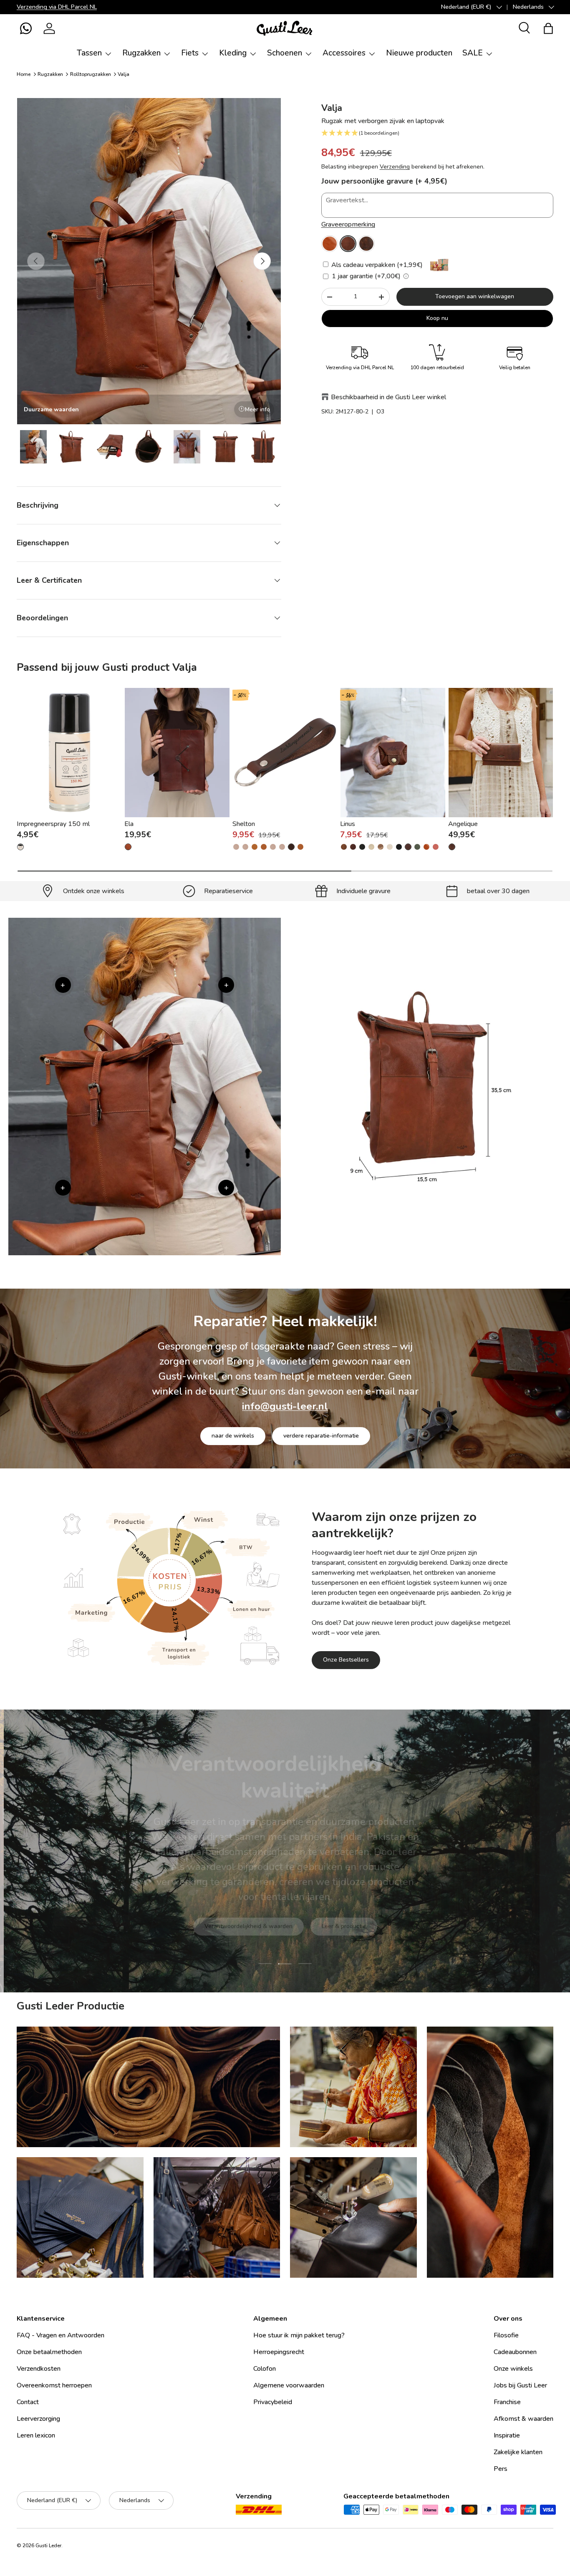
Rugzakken (141, 53)
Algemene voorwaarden (289, 2385)
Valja (124, 74)
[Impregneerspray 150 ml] (69, 753)
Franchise (507, 2402)
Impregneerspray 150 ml (53, 824)
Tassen (89, 53)
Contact (28, 2402)
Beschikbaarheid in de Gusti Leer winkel (388, 397)
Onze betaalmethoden (49, 2352)
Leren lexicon (36, 2435)
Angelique (463, 824)
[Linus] (393, 753)
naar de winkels (233, 1436)
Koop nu (437, 318)
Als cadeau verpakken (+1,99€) (376, 265)
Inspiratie (507, 2435)
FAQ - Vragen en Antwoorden (61, 2335)
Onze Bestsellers (346, 1660)
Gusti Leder (48, 2546)
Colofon (265, 2369)
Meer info (257, 409)
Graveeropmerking (348, 224)
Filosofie (506, 2335)
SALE (473, 53)
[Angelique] (501, 753)
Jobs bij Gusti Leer (520, 2385)
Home (24, 74)
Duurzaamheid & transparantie (314, 1904)
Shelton (244, 824)
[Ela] (177, 753)
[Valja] (330, 244)
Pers (501, 2469)
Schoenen (285, 53)
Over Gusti (230, 1904)
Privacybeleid (273, 2402)
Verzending (395, 167)
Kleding (233, 53)
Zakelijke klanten (518, 2452)
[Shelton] (285, 753)
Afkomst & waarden (523, 2419)
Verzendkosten (39, 2369)
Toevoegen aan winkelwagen (475, 296)
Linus (348, 824)
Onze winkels (513, 2369)
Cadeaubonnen (515, 2352)
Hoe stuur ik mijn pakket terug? (299, 2335)
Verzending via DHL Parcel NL (57, 7)
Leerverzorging (38, 2419)
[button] (26, 28)
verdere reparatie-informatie (321, 1436)
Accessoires (344, 53)
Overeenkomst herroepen (54, 2385)
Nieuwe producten (419, 53)
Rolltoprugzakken (91, 74)
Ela (129, 824)
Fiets (190, 53)
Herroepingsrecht (279, 2352)
